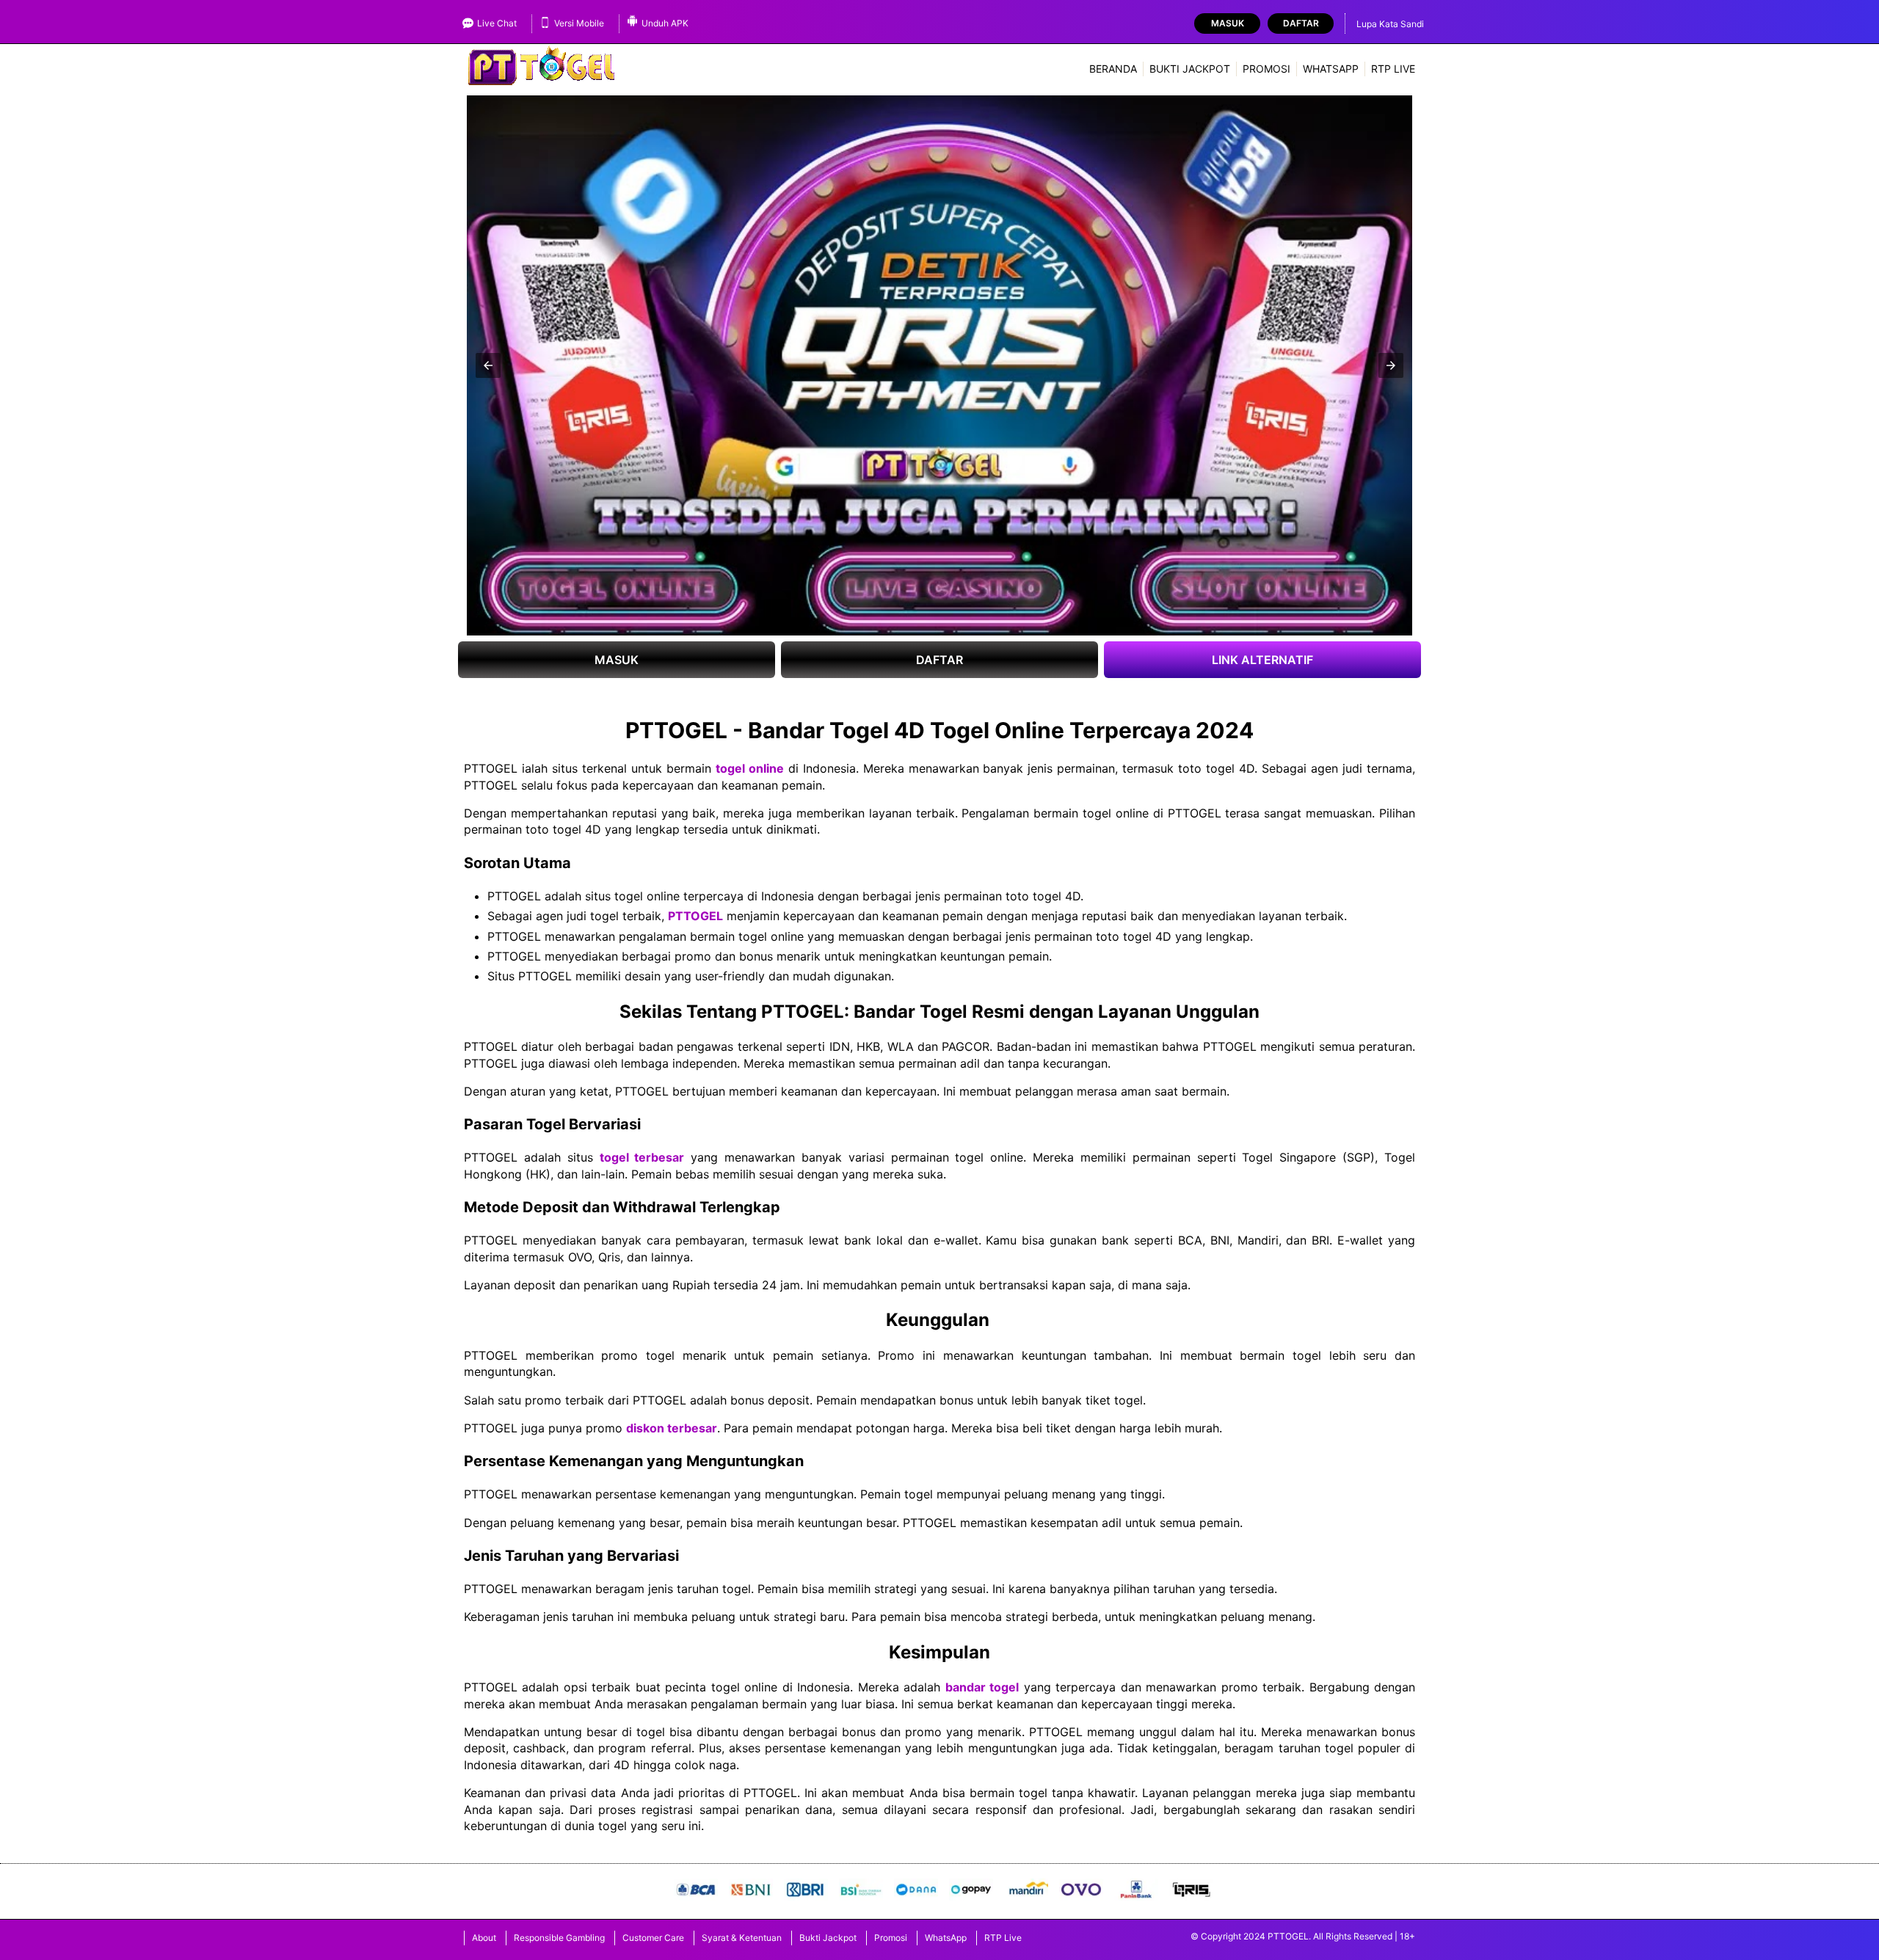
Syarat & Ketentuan (742, 1938)
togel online (750, 768)
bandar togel (982, 1687)
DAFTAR (939, 660)
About (484, 1938)
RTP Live (1393, 69)
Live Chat (497, 23)
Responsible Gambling (559, 1938)
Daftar (1301, 23)
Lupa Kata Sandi (1390, 24)
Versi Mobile (579, 23)
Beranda (1113, 69)
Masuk (1228, 23)
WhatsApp (1331, 69)
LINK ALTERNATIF (1262, 660)
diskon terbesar (672, 1428)
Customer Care (653, 1938)
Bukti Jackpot (1190, 69)
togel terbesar (642, 1157)
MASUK (617, 660)
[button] (488, 365)
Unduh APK (665, 23)
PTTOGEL (695, 916)
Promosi (1266, 69)
